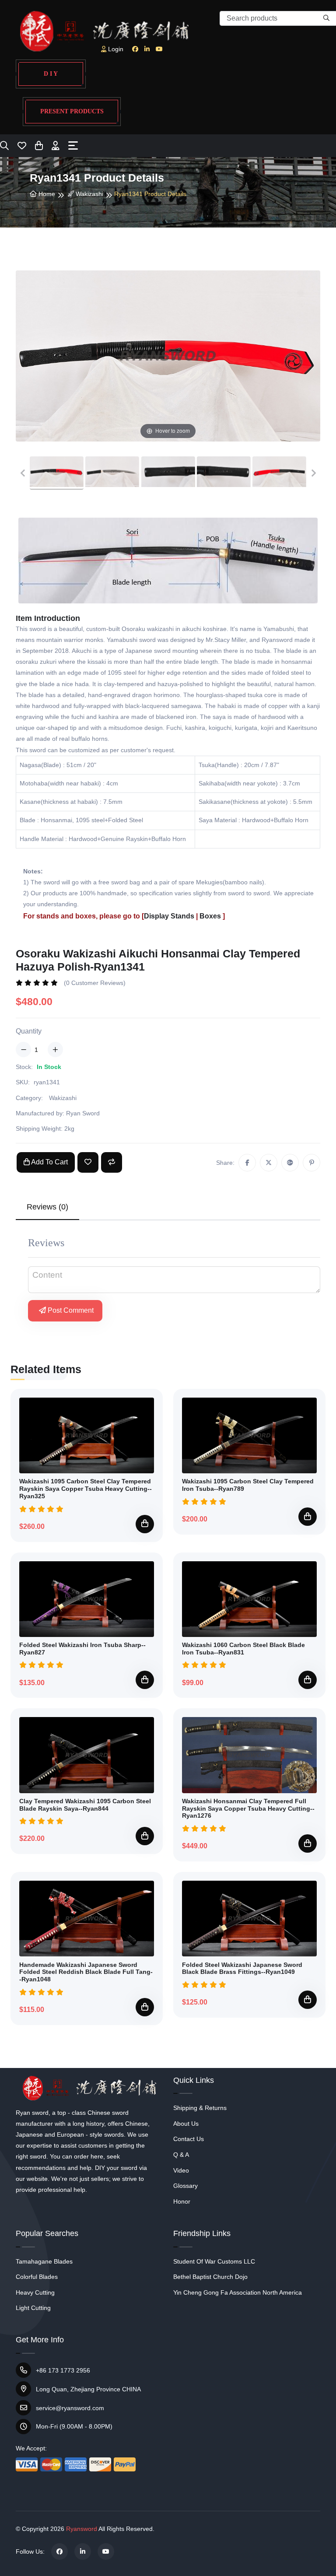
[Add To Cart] (145, 1524)
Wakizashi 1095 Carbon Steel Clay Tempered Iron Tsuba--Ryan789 (248, 1485)
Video (181, 2170)
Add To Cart (49, 1162)
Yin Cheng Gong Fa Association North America (238, 2292)
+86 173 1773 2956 (63, 2370)
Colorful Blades (37, 2277)
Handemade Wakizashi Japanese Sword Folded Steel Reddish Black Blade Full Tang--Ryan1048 (86, 1972)
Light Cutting (33, 2308)
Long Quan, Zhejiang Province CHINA (88, 2389)
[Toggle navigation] (73, 145)
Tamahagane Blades (44, 2261)
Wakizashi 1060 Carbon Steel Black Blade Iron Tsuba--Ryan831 (243, 1649)
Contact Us (189, 2139)
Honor (182, 2201)
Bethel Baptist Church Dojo (210, 2277)
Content (47, 1275)
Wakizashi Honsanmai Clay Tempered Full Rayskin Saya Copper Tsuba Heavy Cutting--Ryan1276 (248, 1808)
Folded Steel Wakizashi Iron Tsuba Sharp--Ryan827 (82, 1649)
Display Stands (169, 916)
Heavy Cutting (35, 2292)
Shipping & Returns (200, 2108)
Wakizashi (89, 194)
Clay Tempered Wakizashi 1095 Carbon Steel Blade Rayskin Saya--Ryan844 (85, 1805)
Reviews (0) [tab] (47, 1207)
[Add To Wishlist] (88, 1162)
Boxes (210, 916)
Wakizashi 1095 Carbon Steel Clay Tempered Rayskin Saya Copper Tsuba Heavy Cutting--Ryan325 (86, 1489)
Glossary (185, 2186)
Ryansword (82, 2529)
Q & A (181, 2155)
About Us (186, 2124)
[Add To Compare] (112, 1162)
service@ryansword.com (70, 2408)
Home (46, 194)
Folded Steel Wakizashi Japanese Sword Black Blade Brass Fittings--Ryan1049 (242, 1968)
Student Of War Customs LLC (214, 2261)
